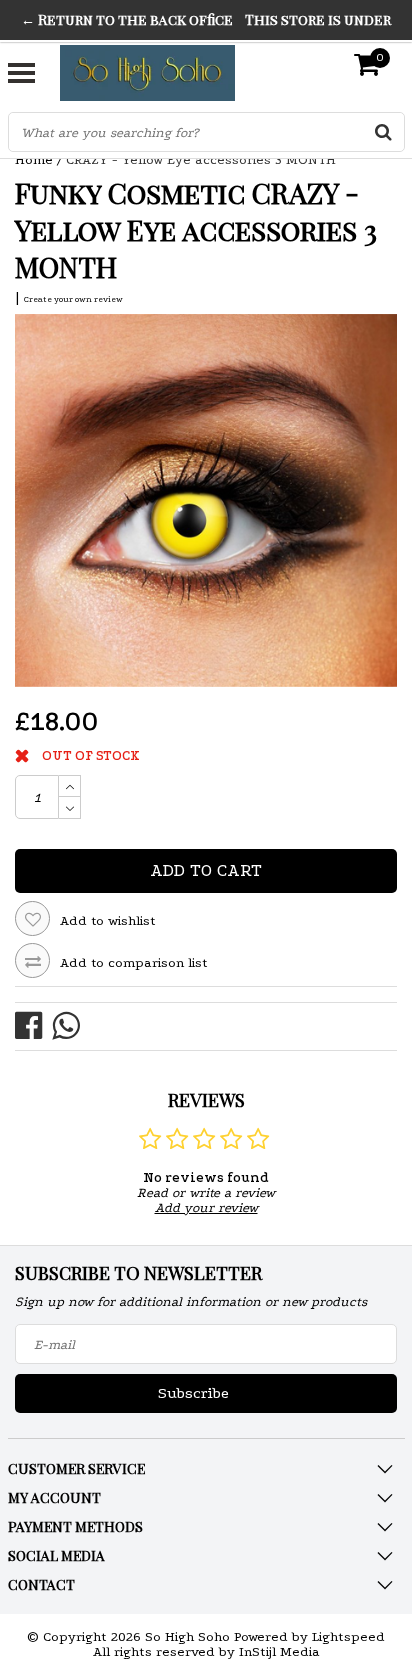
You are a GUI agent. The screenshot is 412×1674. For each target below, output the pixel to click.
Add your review (206, 1207)
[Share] (33, 1024)
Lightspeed (348, 1636)
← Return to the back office (127, 19)
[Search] (384, 132)
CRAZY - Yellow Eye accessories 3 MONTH (201, 159)
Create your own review (73, 299)
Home (34, 159)
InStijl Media (279, 1651)
